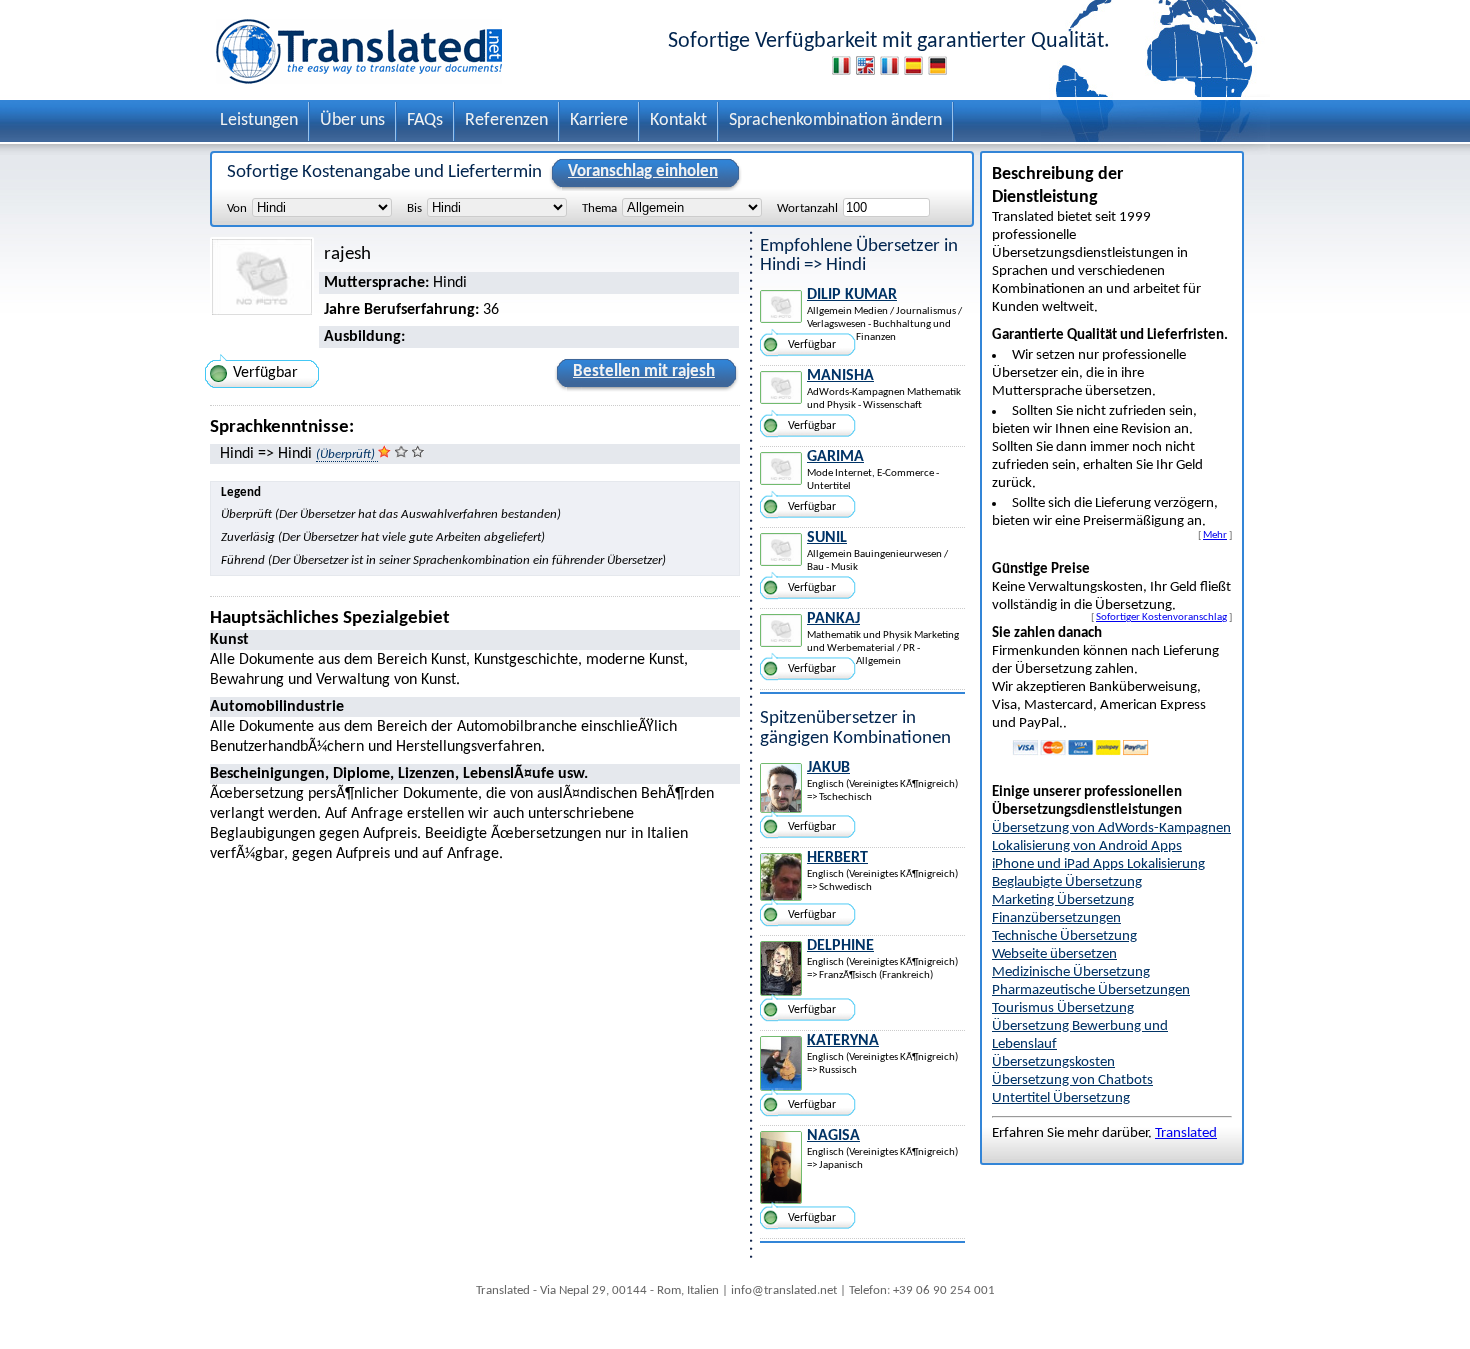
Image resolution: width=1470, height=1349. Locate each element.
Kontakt (678, 120)
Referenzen (506, 120)
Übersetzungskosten (1053, 1062)
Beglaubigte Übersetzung (1067, 882)
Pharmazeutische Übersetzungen (1091, 990)
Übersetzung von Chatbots (1072, 1080)
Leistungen (259, 120)
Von (237, 208)
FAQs (425, 120)
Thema (599, 208)
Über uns (352, 120)
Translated (1186, 1133)
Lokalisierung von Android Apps (1087, 846)
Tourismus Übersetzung (1063, 1008)
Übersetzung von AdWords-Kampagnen (1111, 828)
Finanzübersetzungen (1056, 918)
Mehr (1215, 535)
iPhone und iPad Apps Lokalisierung (1098, 864)
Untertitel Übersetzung (1061, 1098)
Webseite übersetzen (1054, 954)
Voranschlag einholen (643, 171)
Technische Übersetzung (1064, 936)
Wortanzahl (807, 208)
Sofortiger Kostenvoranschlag (1161, 617)
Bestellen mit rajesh (644, 371)
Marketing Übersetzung (1063, 900)
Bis (414, 208)
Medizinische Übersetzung (1071, 972)
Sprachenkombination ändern (835, 120)
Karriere (599, 120)
